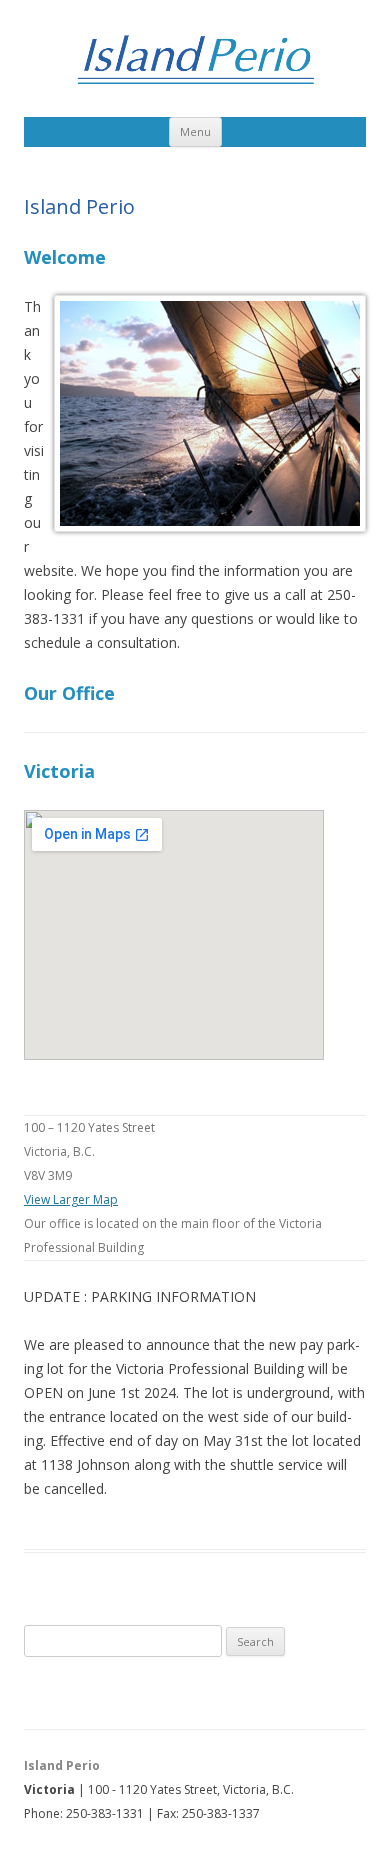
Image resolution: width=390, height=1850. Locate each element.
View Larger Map (71, 1199)
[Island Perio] (195, 63)
